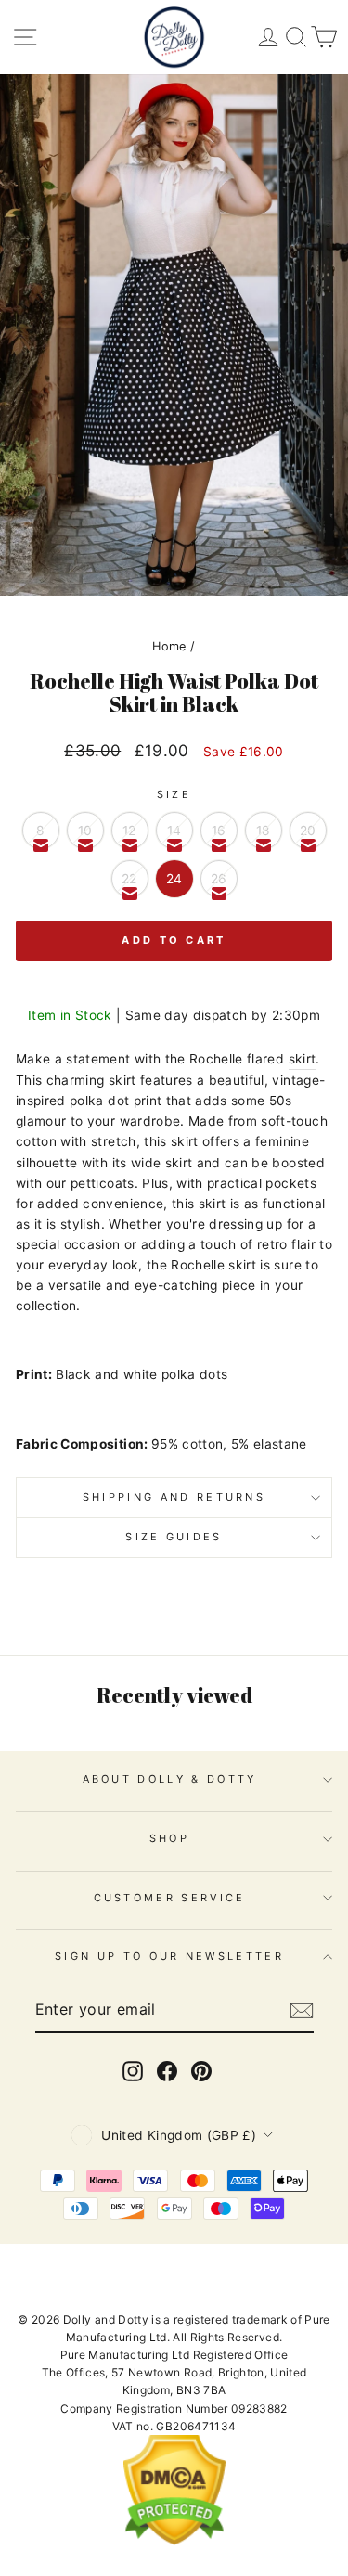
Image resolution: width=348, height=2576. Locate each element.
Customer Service (170, 1898)
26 (219, 879)
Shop (169, 1838)
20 (308, 831)
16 (219, 831)
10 (85, 831)
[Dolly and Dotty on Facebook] (167, 2071)
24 (174, 879)
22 (129, 879)
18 (264, 831)
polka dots (194, 1374)
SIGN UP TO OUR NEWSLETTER (169, 1956)
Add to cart (174, 940)
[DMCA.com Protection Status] (174, 2541)
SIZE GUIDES (174, 1537)
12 (129, 831)
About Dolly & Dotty (170, 1779)
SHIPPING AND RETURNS (174, 1497)
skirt (303, 1059)
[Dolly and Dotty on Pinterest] (201, 2071)
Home (169, 646)
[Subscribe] (302, 2011)
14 (174, 831)
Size (174, 794)
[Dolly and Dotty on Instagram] (133, 2071)
